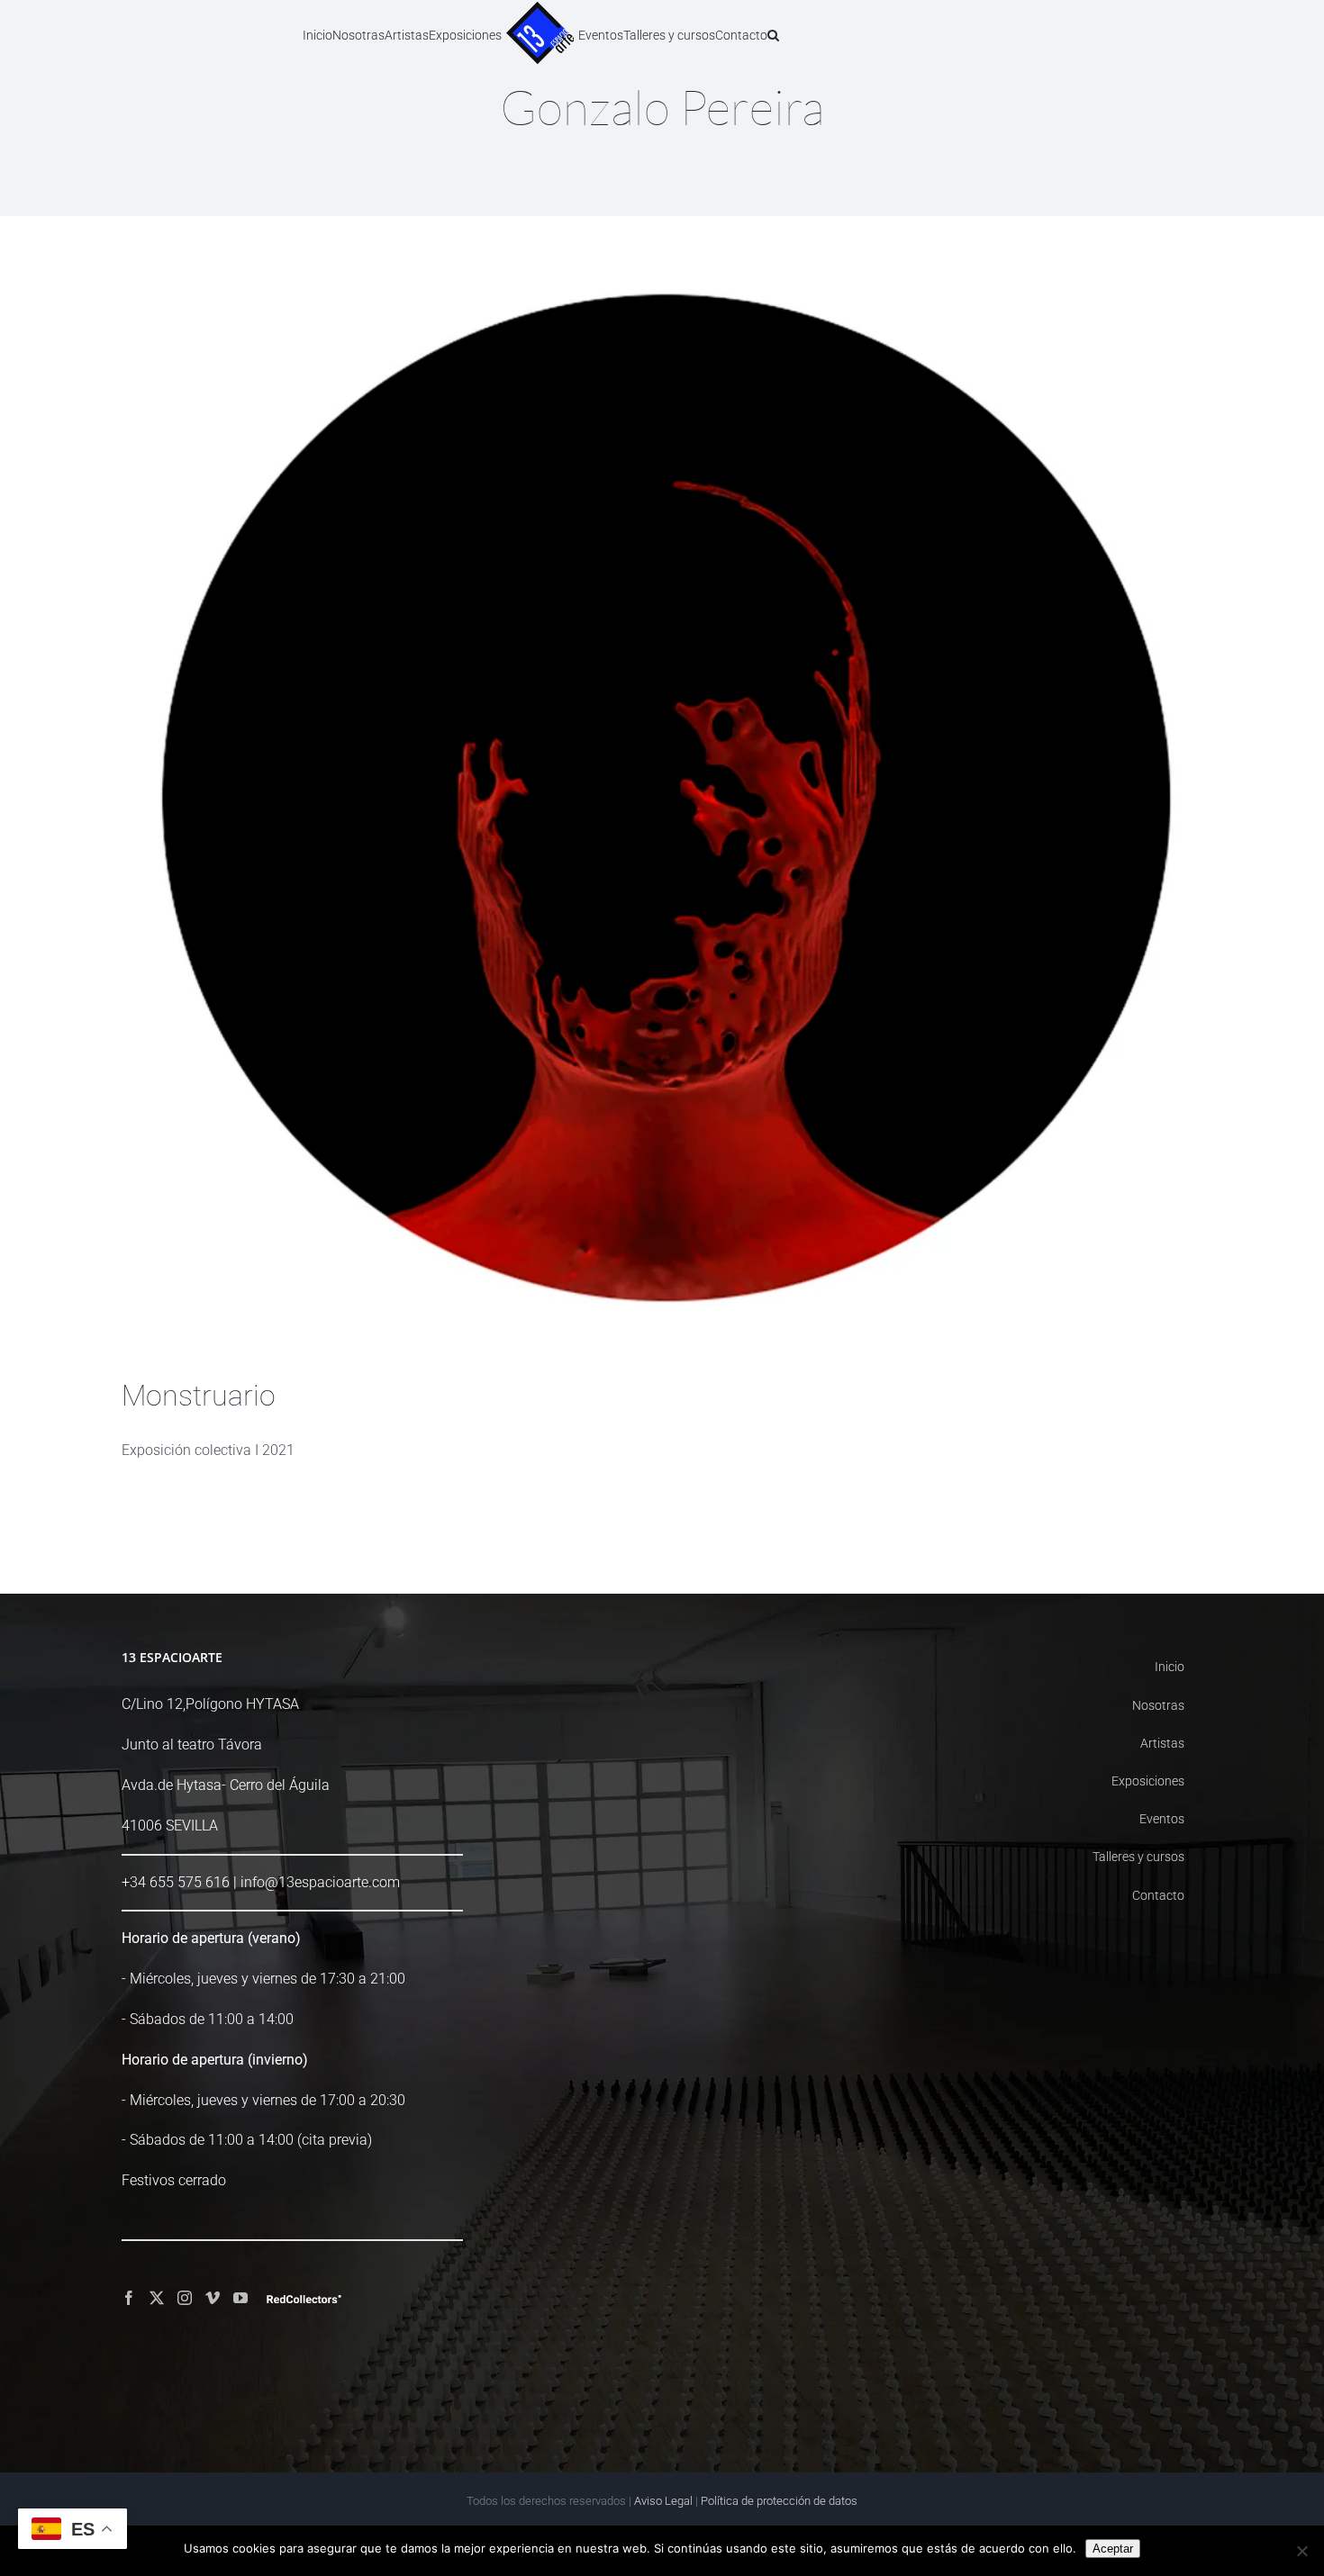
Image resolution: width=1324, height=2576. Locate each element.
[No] (1301, 2551)
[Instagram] (185, 2298)
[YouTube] (240, 2298)
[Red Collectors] (304, 2299)
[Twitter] (157, 2298)
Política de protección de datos (779, 2501)
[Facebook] (129, 2298)
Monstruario (199, 1396)
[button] (852, 34)
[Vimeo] (213, 2298)
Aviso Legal (663, 2501)
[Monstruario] (662, 810)
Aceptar (1113, 2549)
